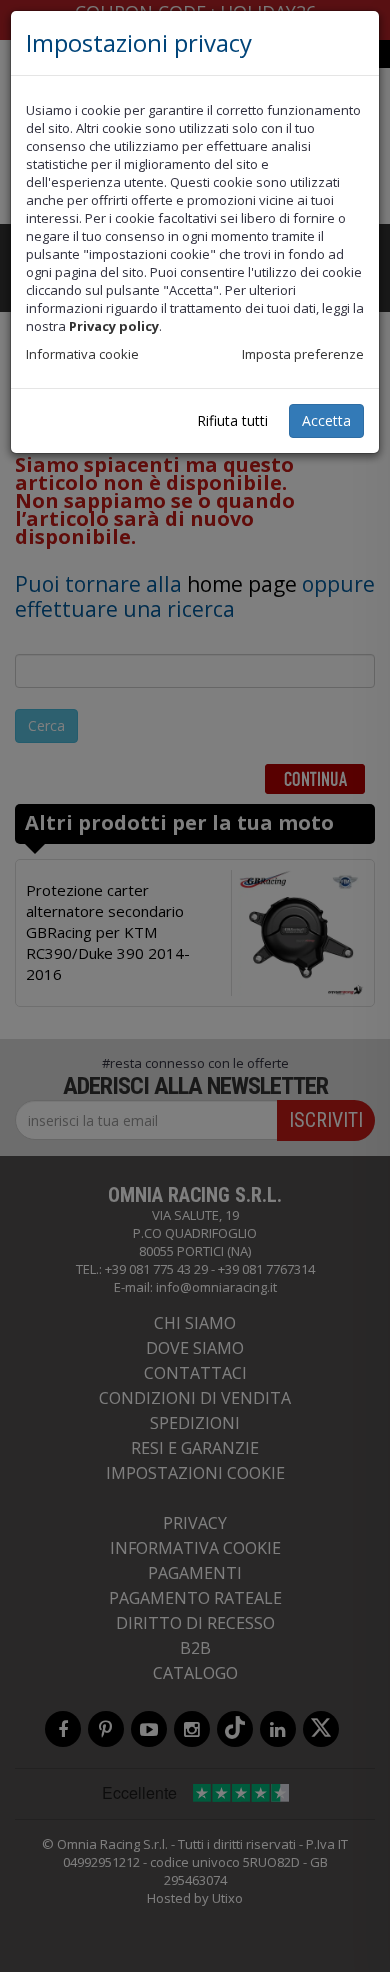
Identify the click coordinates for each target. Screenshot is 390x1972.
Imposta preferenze (303, 354)
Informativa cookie (82, 354)
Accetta (326, 420)
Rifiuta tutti (232, 420)
